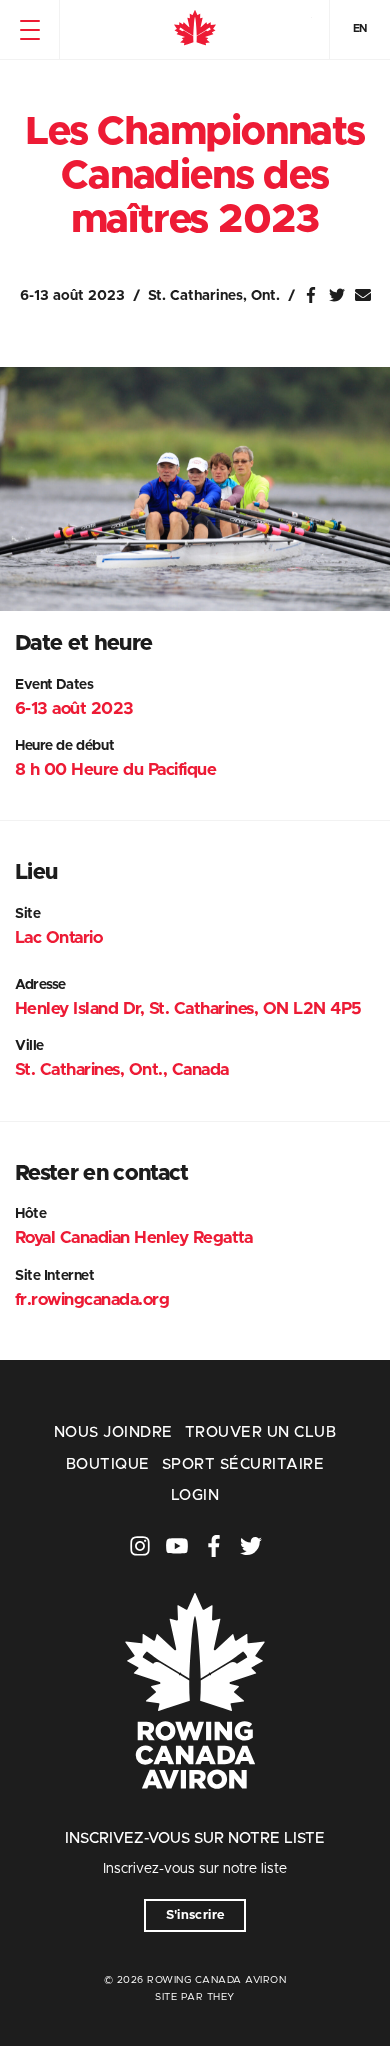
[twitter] (251, 1546)
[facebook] (214, 1546)
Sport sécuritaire (243, 1464)
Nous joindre (113, 1432)
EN (360, 28)
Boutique (108, 1464)
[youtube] (177, 1546)
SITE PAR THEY (195, 1997)
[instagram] (140, 1546)
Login (195, 1495)
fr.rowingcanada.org (92, 1299)
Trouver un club (260, 1432)
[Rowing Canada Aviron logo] (195, 1816)
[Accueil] (195, 30)
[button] (29, 30)
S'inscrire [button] (195, 1915)
